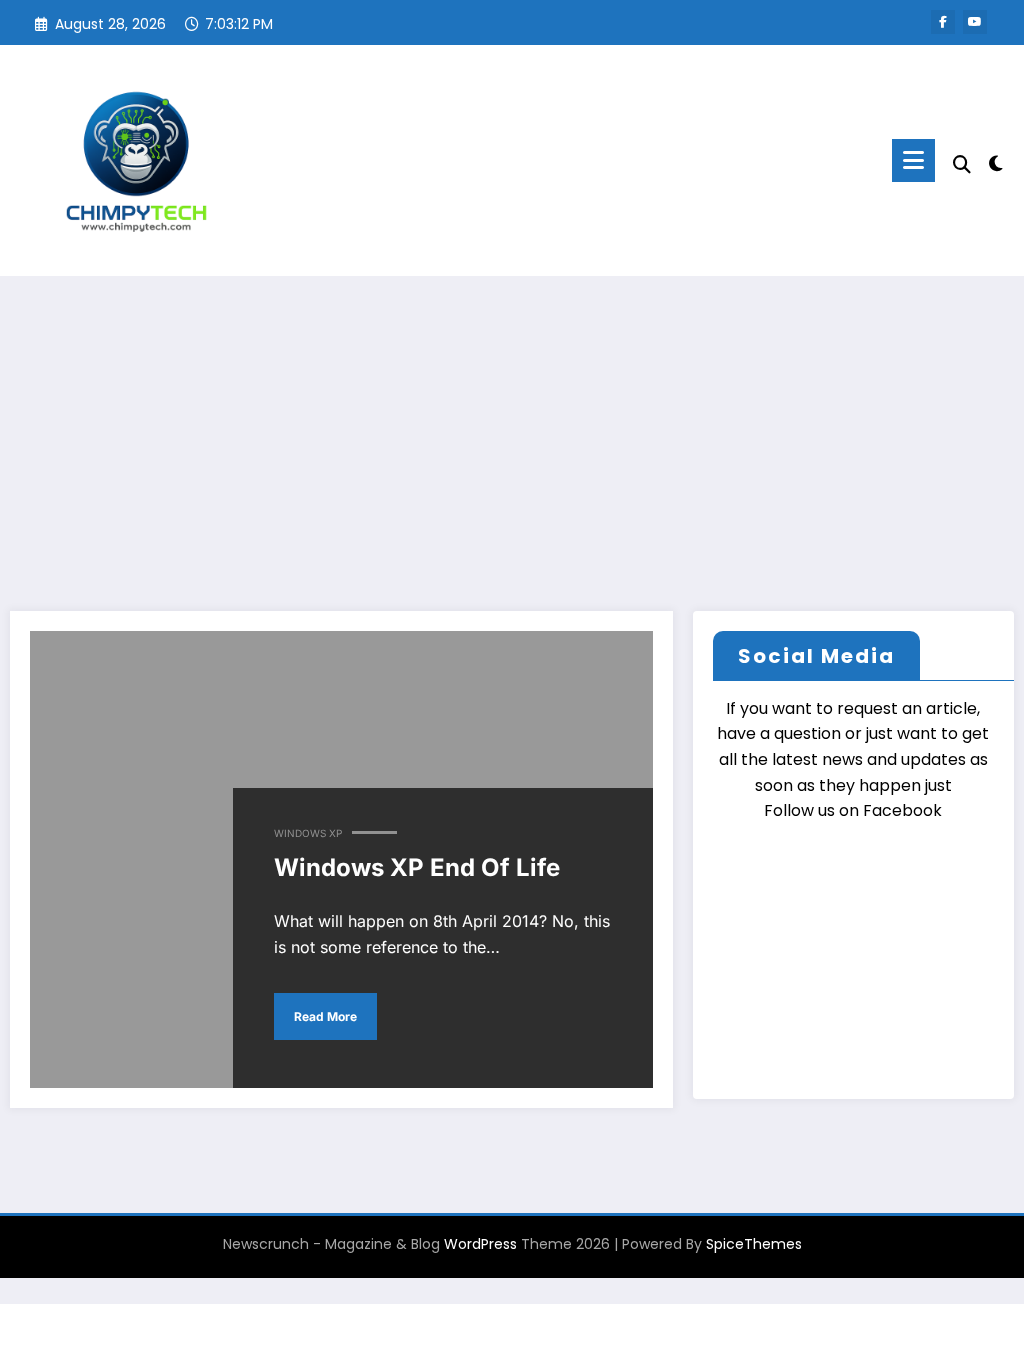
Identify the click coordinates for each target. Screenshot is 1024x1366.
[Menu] (913, 160)
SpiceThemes (754, 1244)
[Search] (962, 164)
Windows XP (308, 833)
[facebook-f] (943, 22)
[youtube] (975, 22)
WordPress (480, 1244)
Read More (325, 1016)
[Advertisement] (512, 426)
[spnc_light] (996, 161)
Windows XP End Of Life (417, 867)
